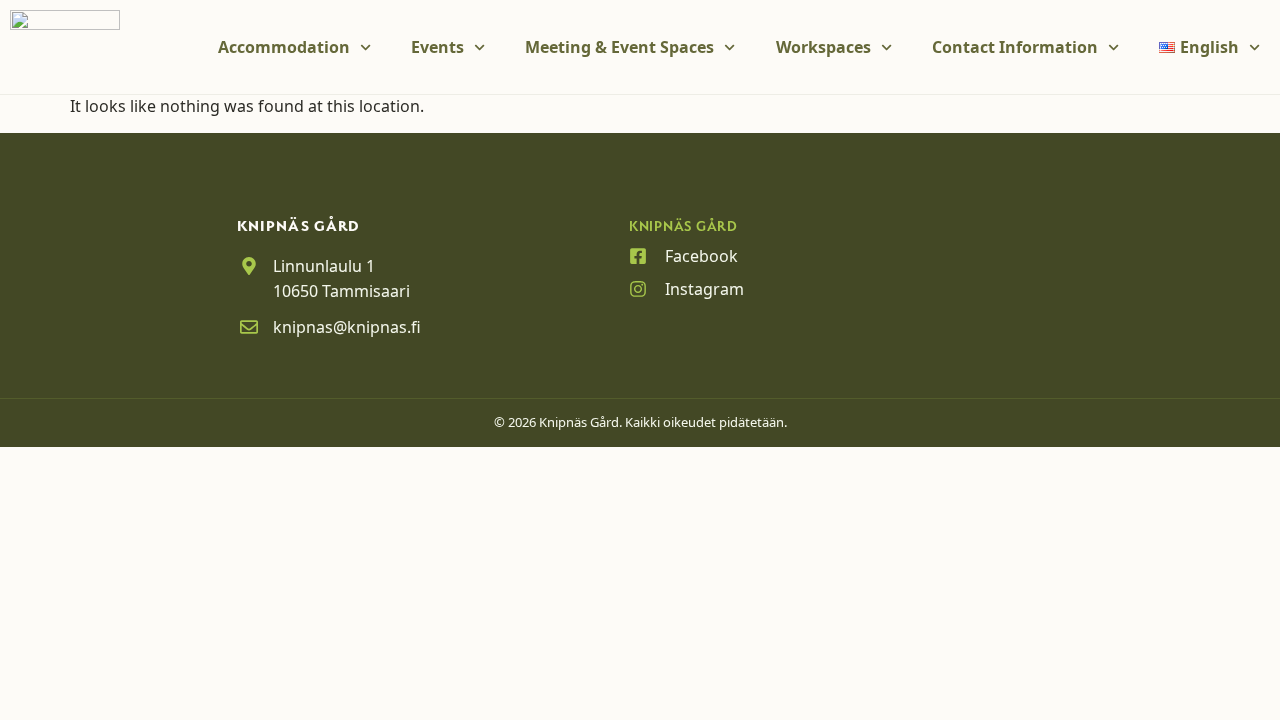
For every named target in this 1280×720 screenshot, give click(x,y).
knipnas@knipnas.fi (347, 327)
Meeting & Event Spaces (619, 47)
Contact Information (1015, 47)
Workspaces (823, 47)
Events (437, 47)
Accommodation (284, 47)
